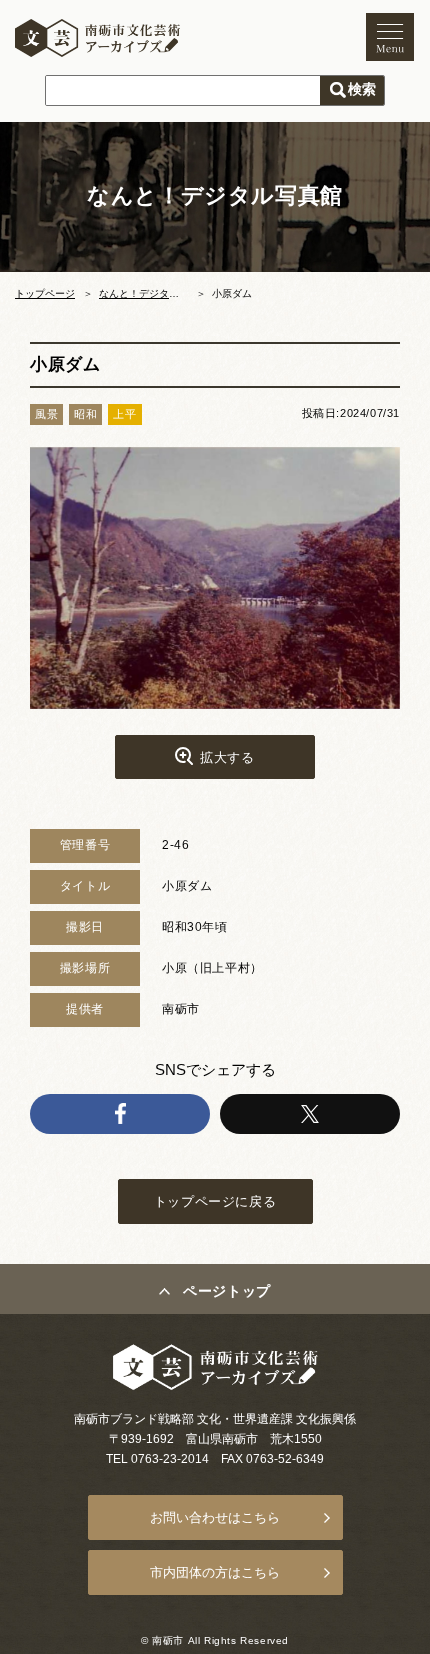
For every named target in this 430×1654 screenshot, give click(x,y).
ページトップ (227, 1291)
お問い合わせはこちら (215, 1517)
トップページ (45, 293)
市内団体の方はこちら (215, 1572)
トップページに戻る (215, 1201)
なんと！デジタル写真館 (154, 293)
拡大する (227, 757)
